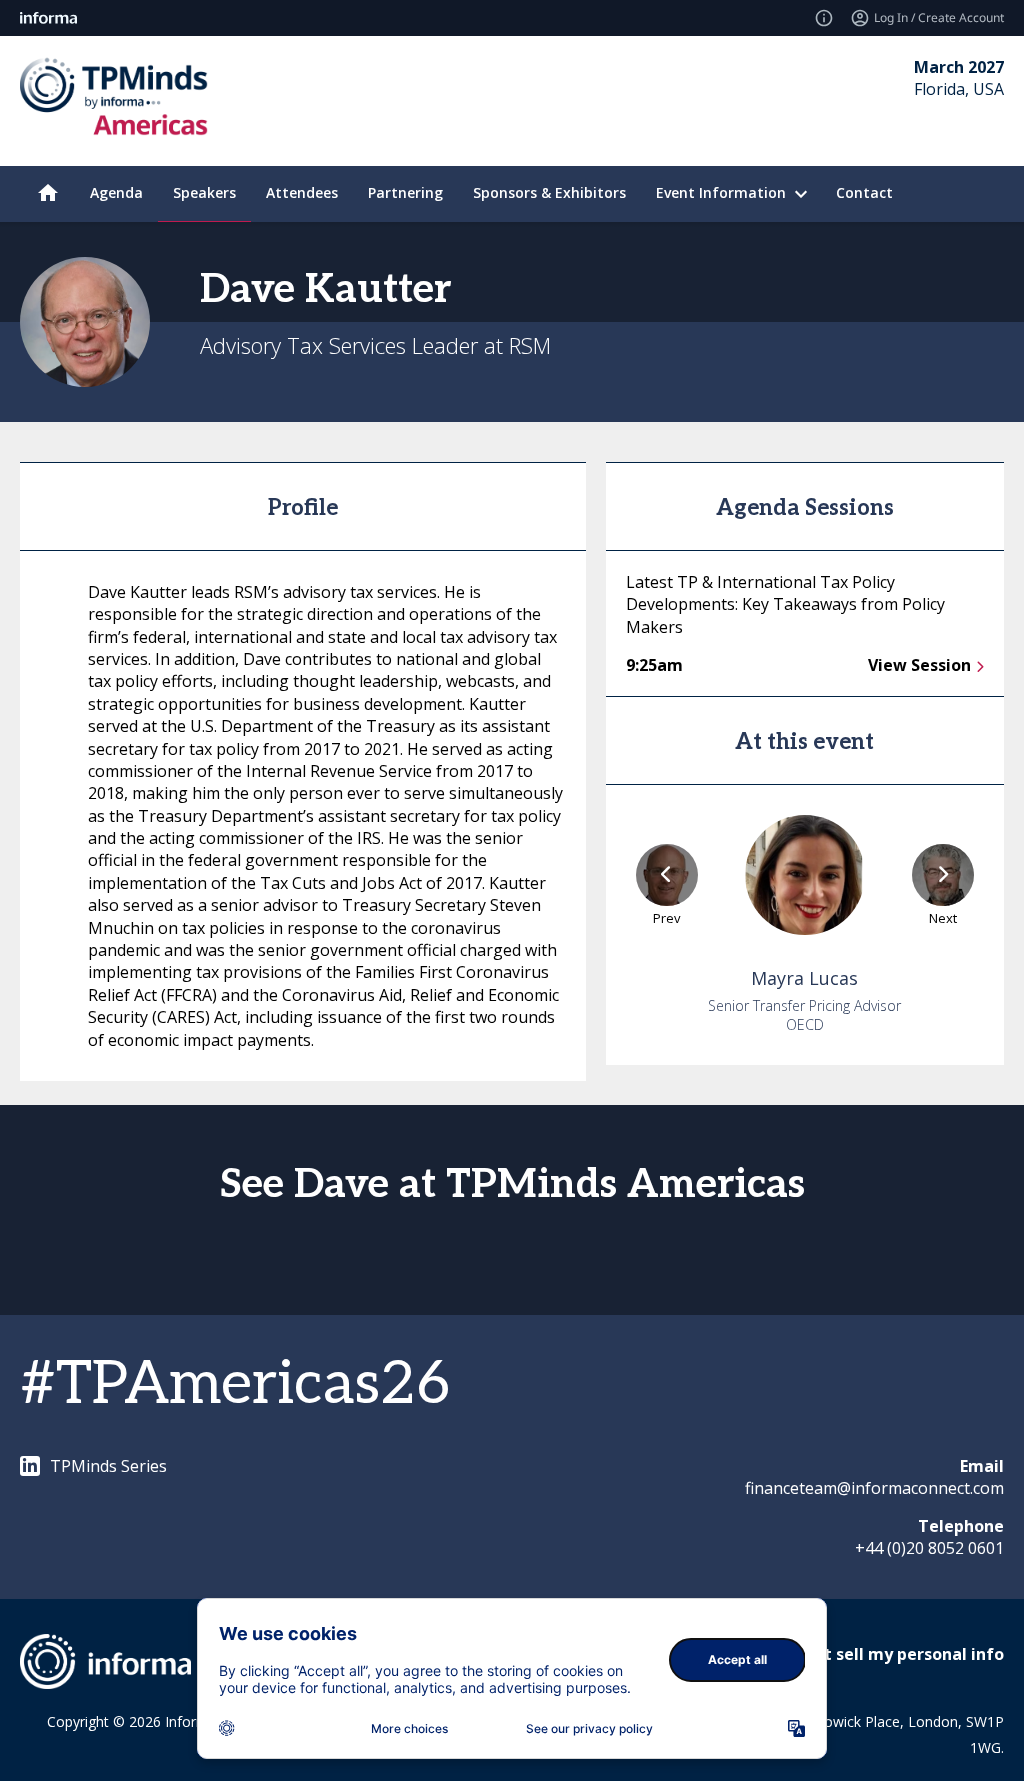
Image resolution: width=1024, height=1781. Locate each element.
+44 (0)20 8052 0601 (929, 1548)
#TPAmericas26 (235, 1385)
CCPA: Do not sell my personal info (866, 1654)
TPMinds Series (108, 1466)
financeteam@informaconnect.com (874, 1488)
